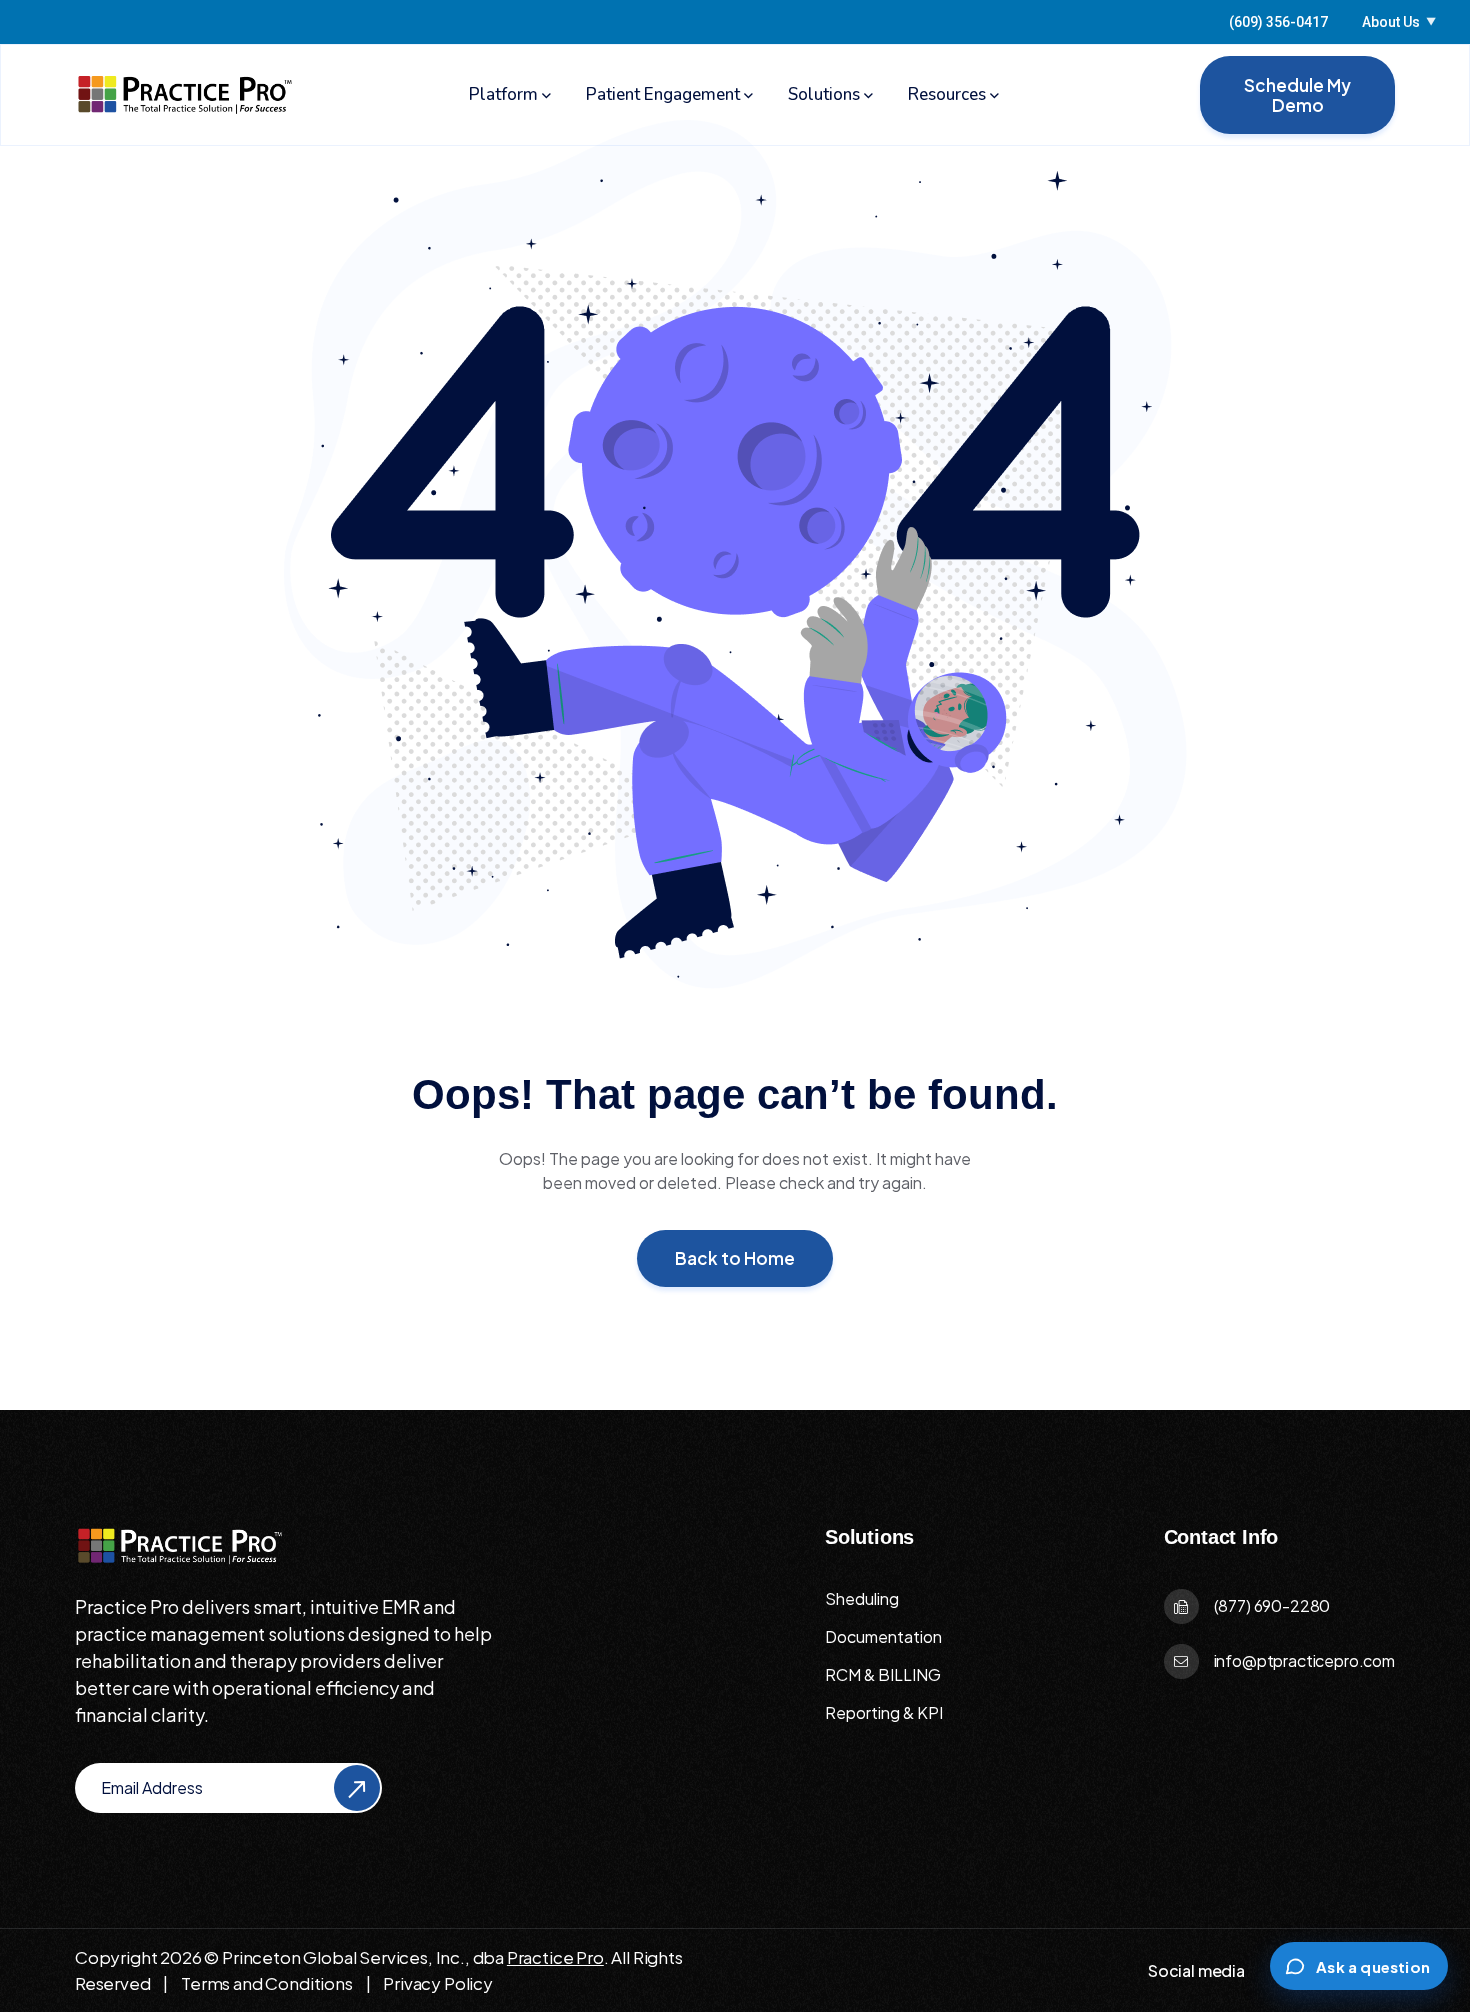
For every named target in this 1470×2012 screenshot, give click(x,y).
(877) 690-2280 (1272, 1605)
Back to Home (735, 1258)
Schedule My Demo (1297, 95)
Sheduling (862, 1598)
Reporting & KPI (884, 1712)
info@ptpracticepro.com (1304, 1660)
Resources (947, 94)
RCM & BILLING (883, 1674)
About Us (1399, 22)
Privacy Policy (438, 1983)
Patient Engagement (663, 94)
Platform (503, 94)
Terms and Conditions (267, 1983)
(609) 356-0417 (1278, 22)
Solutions (824, 94)
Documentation (883, 1636)
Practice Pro (555, 1957)
